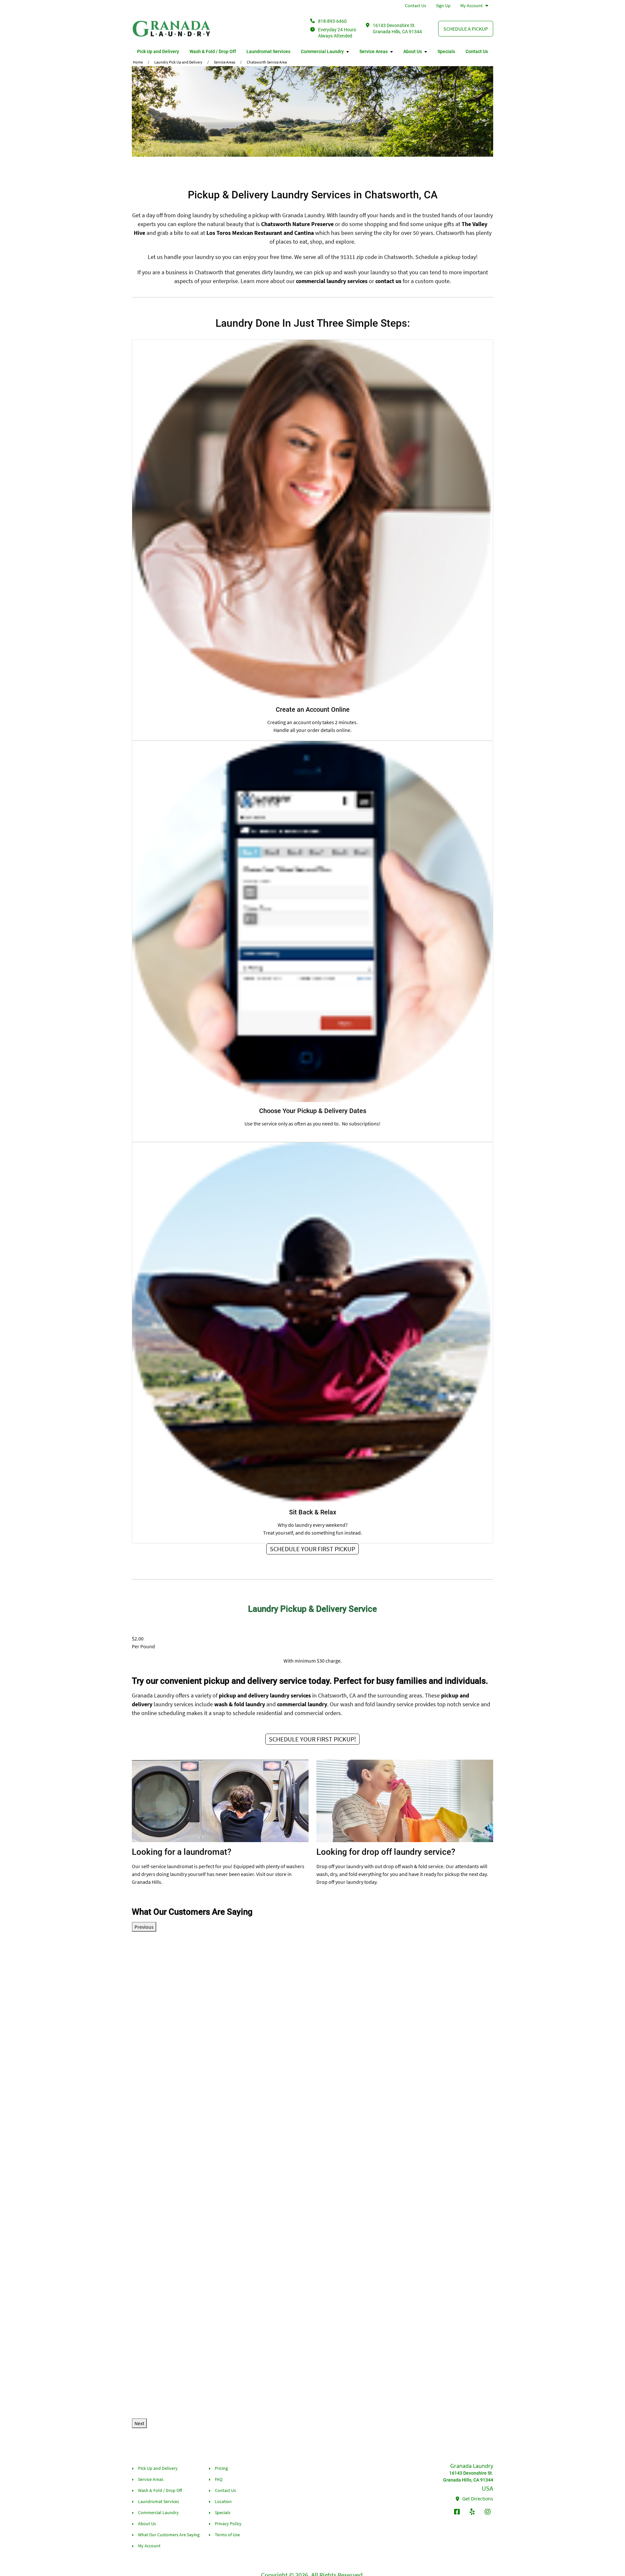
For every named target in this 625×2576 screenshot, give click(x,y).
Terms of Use (227, 2535)
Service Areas (374, 51)
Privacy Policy (228, 2524)
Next (139, 2423)
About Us (413, 51)
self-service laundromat (167, 1866)
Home (138, 62)
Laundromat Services (268, 51)
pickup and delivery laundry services (265, 1695)
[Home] (172, 29)
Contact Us (416, 6)
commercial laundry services (332, 281)
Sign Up (443, 6)
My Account (472, 6)
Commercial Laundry (322, 51)
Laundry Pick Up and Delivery (178, 62)
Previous (144, 1927)
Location (223, 2501)
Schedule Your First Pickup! (312, 1739)
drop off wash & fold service (413, 1866)
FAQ (219, 2479)
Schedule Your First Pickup (312, 1549)
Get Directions (477, 2499)
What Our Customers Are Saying (169, 2535)
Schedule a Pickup (466, 29)
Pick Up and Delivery (158, 51)
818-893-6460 (332, 21)
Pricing (221, 2468)
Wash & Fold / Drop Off (213, 51)
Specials (446, 51)
